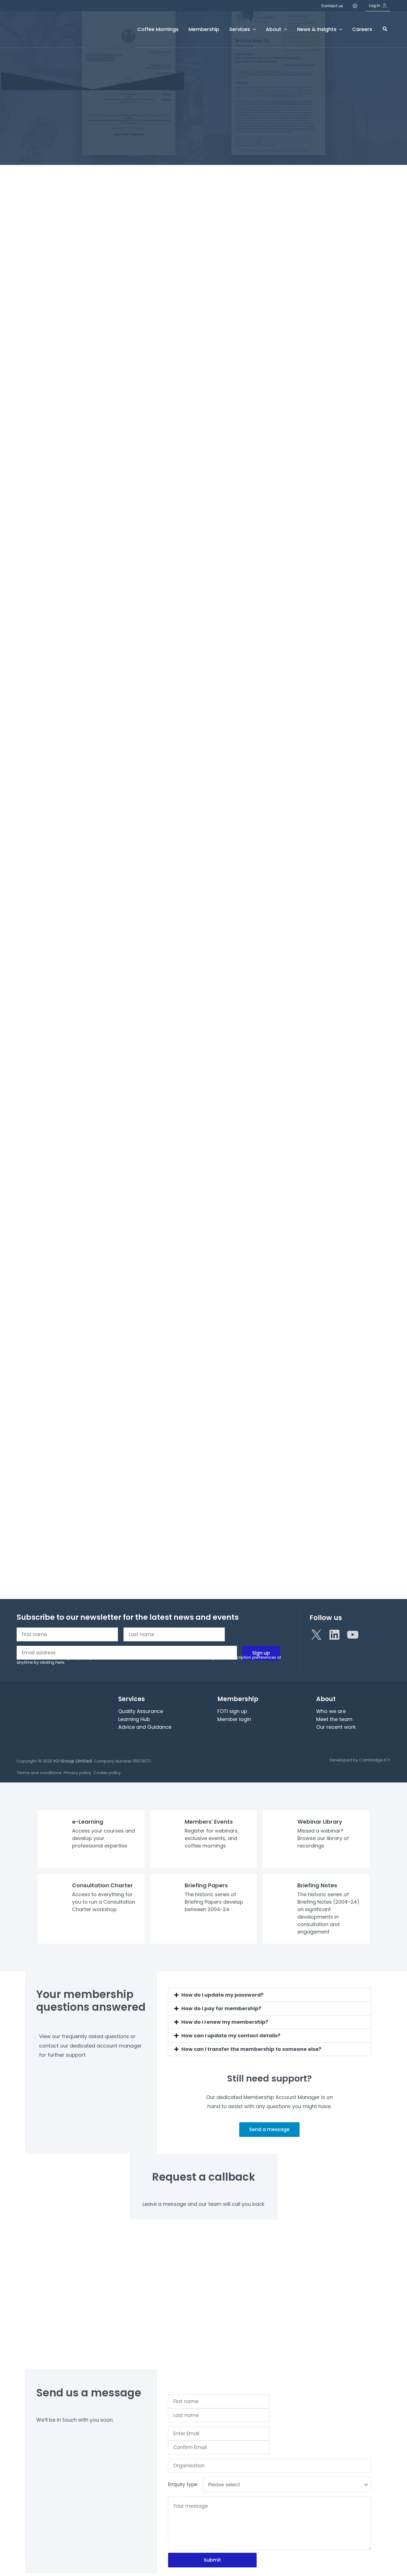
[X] (316, 1635)
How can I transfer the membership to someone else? (251, 2049)
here (60, 1662)
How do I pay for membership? (221, 2008)
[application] (253, 29)
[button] (385, 29)
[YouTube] (353, 1635)
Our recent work (336, 1727)
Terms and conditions (39, 1773)
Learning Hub (134, 1719)
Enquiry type (183, 2484)
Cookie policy (107, 1773)
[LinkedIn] (334, 1635)
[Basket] (356, 6)
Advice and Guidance (145, 1727)
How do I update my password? (222, 1995)
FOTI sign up (232, 1711)
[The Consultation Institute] (47, 29)
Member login (234, 1719)
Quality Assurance (141, 1711)
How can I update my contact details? (231, 2035)
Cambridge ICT (375, 1760)
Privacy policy (77, 1773)
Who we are (331, 1711)
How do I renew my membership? (225, 2022)
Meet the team (334, 1719)
